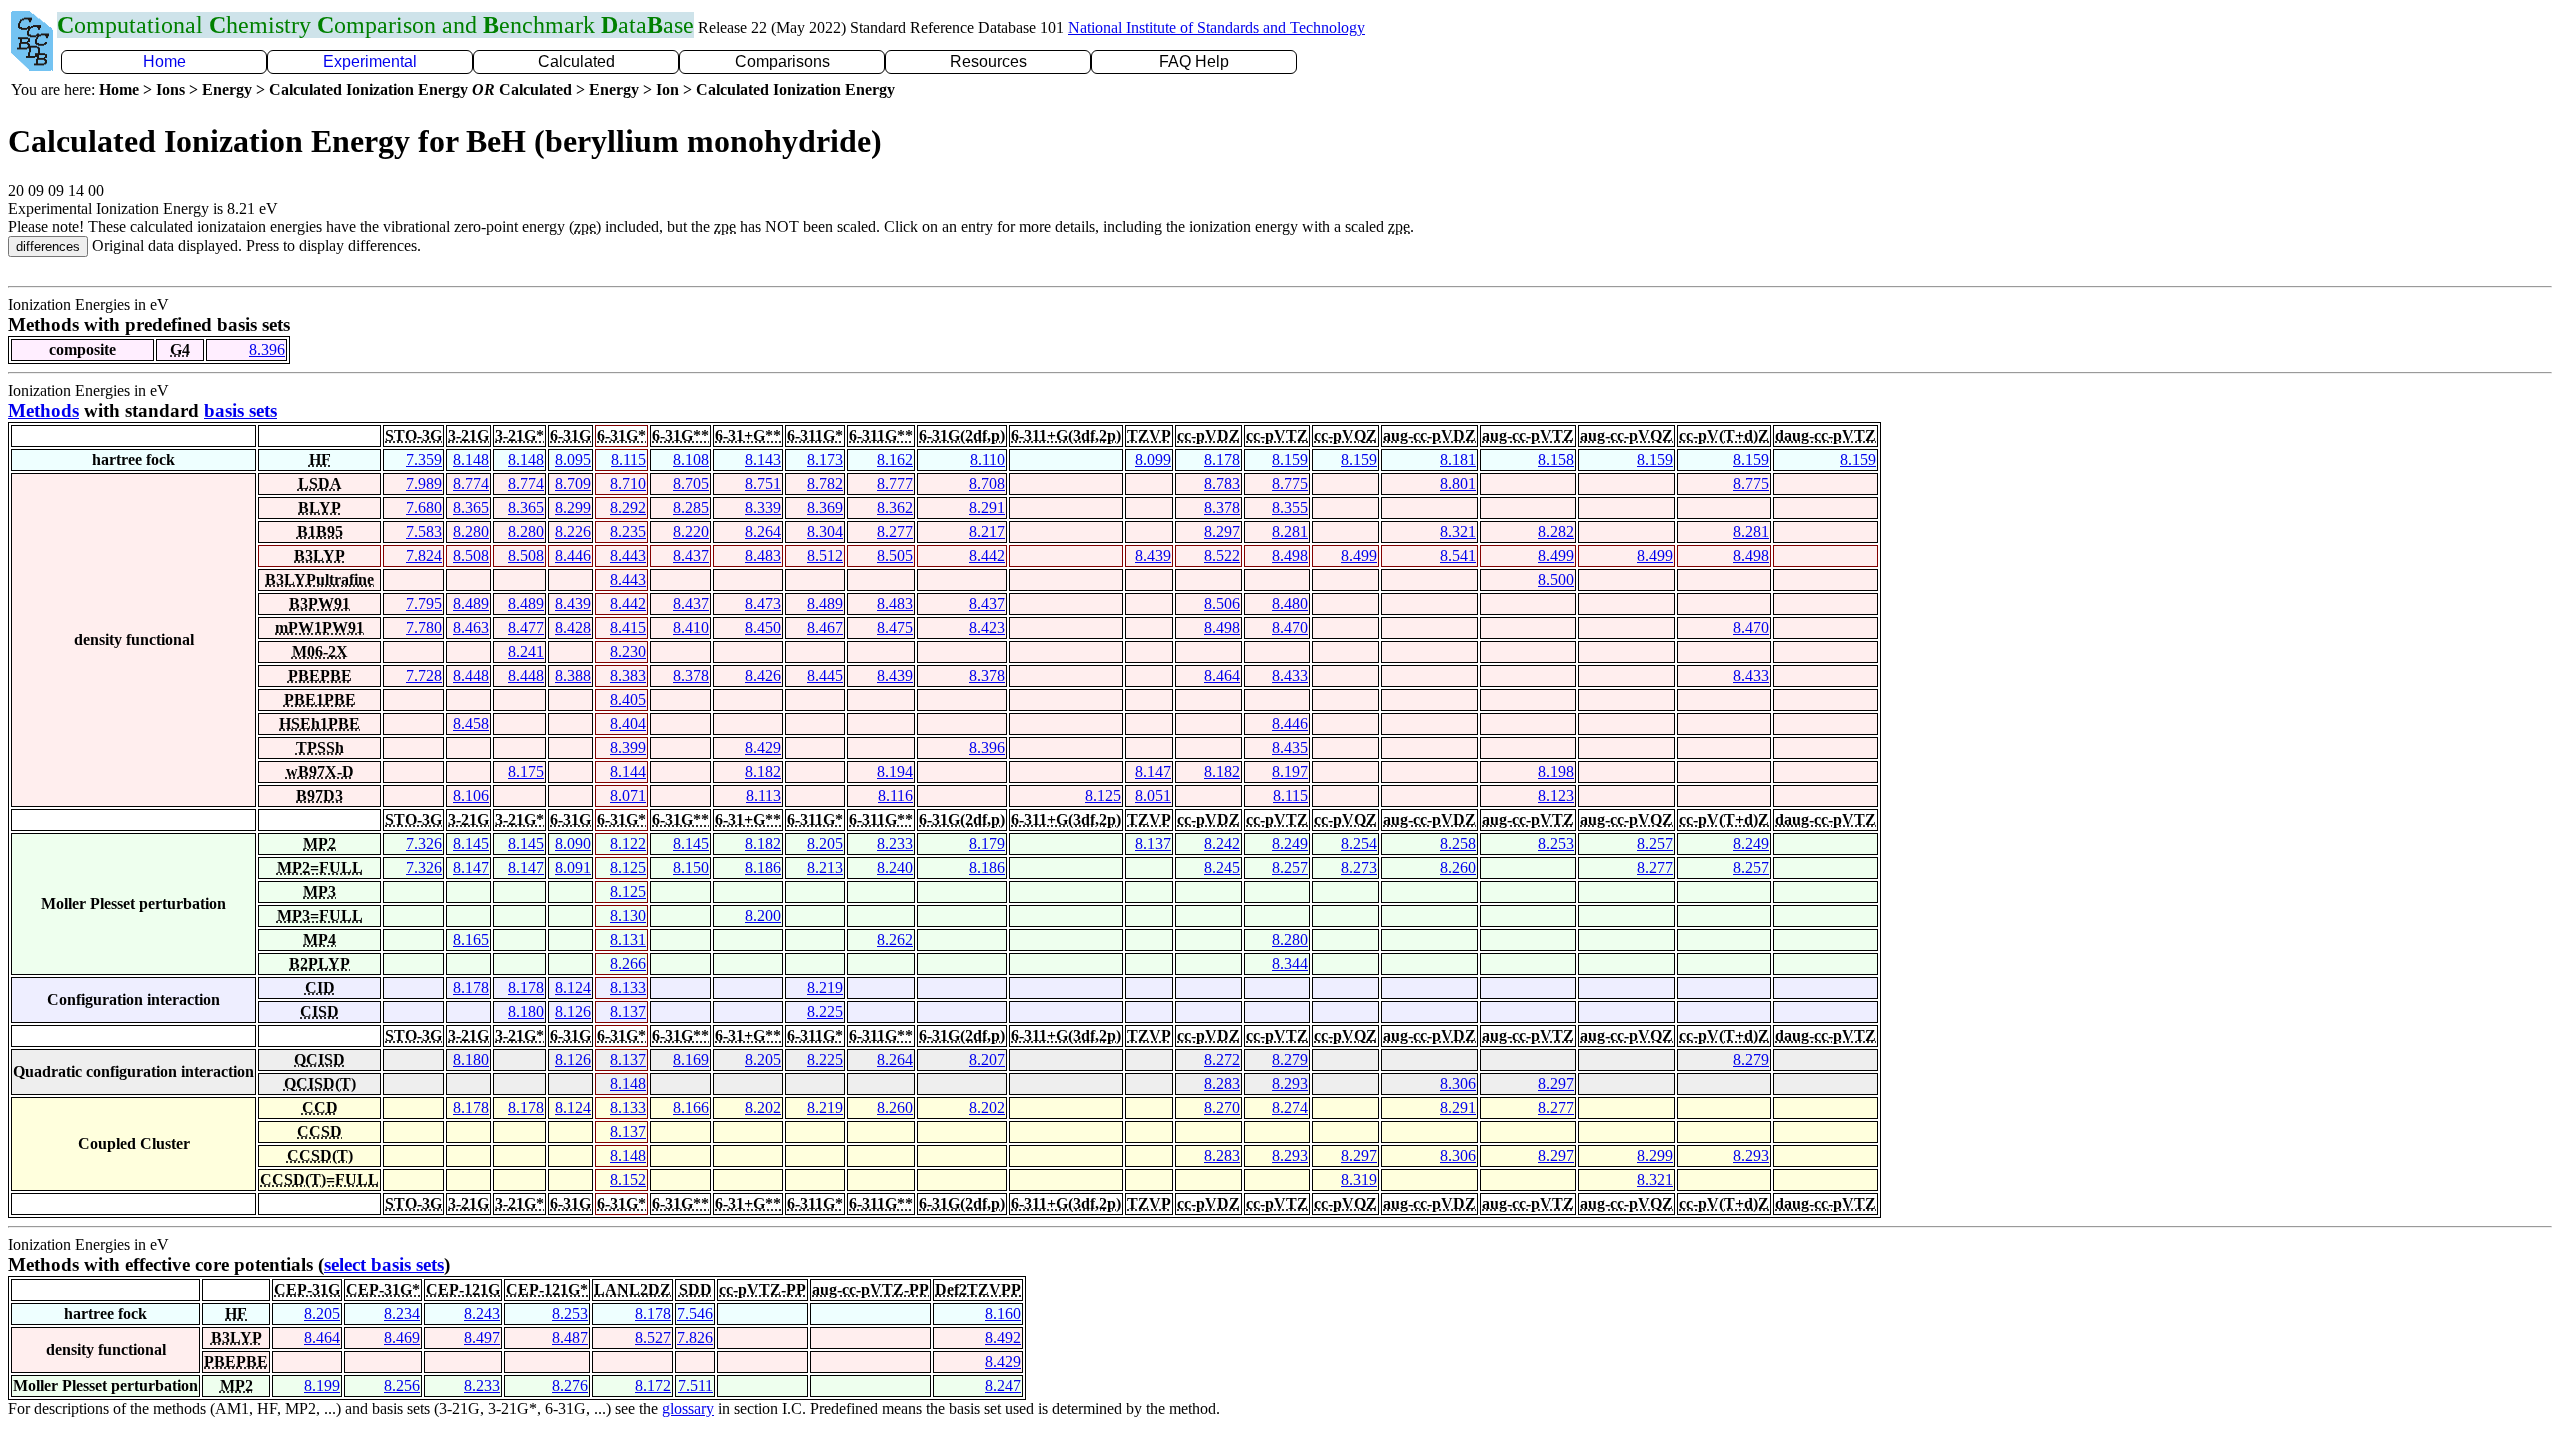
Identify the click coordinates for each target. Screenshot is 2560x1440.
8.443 (628, 555)
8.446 (573, 555)
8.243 (482, 1313)
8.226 (573, 531)
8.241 (526, 651)
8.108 (691, 459)
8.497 (482, 1337)
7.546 (695, 1313)
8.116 (895, 795)
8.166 (691, 1107)
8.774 (471, 483)
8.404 (628, 723)
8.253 (1556, 843)
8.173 (825, 459)
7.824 (424, 555)
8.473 (763, 603)
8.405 (628, 699)
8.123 (1556, 795)
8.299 (573, 507)
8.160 (1003, 1313)
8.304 (825, 531)
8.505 (895, 555)
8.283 (1222, 1083)
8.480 (1290, 603)
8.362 (895, 507)
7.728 (424, 675)
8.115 (628, 459)
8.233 (895, 843)
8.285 (691, 507)
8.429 (763, 747)
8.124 (573, 987)
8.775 (1290, 483)
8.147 (1153, 771)
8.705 (691, 483)
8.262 (895, 939)
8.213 (825, 867)
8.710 (628, 483)
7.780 (424, 627)
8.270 (1222, 1107)
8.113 (763, 795)
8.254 (1359, 843)
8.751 (763, 483)
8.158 (1556, 459)
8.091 (573, 867)
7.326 (424, 843)
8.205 (825, 843)
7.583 (424, 531)
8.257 (1655, 843)
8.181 (1458, 459)
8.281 (1290, 531)
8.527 (653, 1337)
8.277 (895, 531)
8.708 (987, 483)
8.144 (628, 771)
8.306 (1458, 1083)
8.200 (763, 915)
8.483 (763, 555)
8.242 (1222, 843)
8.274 (1290, 1107)
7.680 (424, 507)
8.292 (628, 507)
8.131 (628, 939)
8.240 (895, 867)
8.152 (628, 1179)
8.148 (471, 459)
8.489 (471, 603)
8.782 (825, 483)
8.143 (763, 459)
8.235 (628, 531)
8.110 (987, 459)
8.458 (471, 723)
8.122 (628, 843)
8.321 (1458, 531)
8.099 (1153, 459)
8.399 (628, 747)
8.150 (691, 867)
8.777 (895, 483)
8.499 (1359, 555)
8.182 (763, 771)
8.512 (825, 555)
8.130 (628, 915)
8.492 (1003, 1337)
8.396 (267, 349)
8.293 (1290, 1083)
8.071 (628, 795)
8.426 (763, 675)
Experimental (370, 61)
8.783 (1222, 483)
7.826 (695, 1337)
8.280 (471, 531)
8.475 (895, 627)
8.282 (1556, 531)
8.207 (987, 1059)
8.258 (1458, 843)
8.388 (573, 675)
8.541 (1458, 555)
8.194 (895, 771)
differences (48, 246)
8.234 (402, 1313)
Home (164, 61)
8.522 (1222, 555)
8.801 (1458, 483)
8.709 (573, 483)
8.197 (1290, 771)
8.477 (526, 627)
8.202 (763, 1107)
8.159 (1290, 459)
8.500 (1556, 579)
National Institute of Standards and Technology (1216, 27)
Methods (43, 410)
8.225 (825, 1011)
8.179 (987, 843)
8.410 (691, 627)
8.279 (1290, 1059)
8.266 (628, 963)
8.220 (691, 531)
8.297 (1222, 531)
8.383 (628, 675)
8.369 (825, 507)
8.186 (763, 867)
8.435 (1290, 747)
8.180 (526, 1011)
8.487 (570, 1337)
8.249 (1290, 843)
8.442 (987, 555)
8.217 (987, 531)
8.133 (628, 987)
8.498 (1290, 555)
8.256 (402, 1385)
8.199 (322, 1385)
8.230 (628, 651)
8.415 (628, 627)
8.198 (1556, 771)
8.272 (1222, 1059)
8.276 (570, 1385)
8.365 (471, 507)
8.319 (1359, 1179)
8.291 (987, 507)
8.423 (987, 627)
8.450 (763, 627)
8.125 (1103, 795)
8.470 (1290, 627)
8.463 (471, 627)
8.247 (1003, 1385)
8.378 (1222, 507)
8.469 (402, 1337)
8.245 (1222, 867)
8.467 (825, 627)
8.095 (573, 459)
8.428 (573, 627)
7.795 (424, 603)
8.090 (573, 843)
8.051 (1153, 795)
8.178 (1222, 459)
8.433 (1290, 675)
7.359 (424, 459)
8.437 (691, 555)
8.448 (471, 675)
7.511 (695, 1385)
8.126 (573, 1011)
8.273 (1359, 867)
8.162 (895, 459)
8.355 (1290, 507)
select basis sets (384, 1264)
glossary (688, 1408)
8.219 (825, 987)
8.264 (763, 531)
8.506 (1222, 603)
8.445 (825, 675)
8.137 (1153, 843)
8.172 (653, 1385)
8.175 (526, 771)
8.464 (1222, 675)
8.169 (691, 1059)
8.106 (471, 795)
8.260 (1458, 867)
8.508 (471, 555)
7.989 (424, 483)
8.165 (471, 939)
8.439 (1153, 555)
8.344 (1290, 963)
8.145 (471, 843)
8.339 (763, 507)
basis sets (240, 410)
